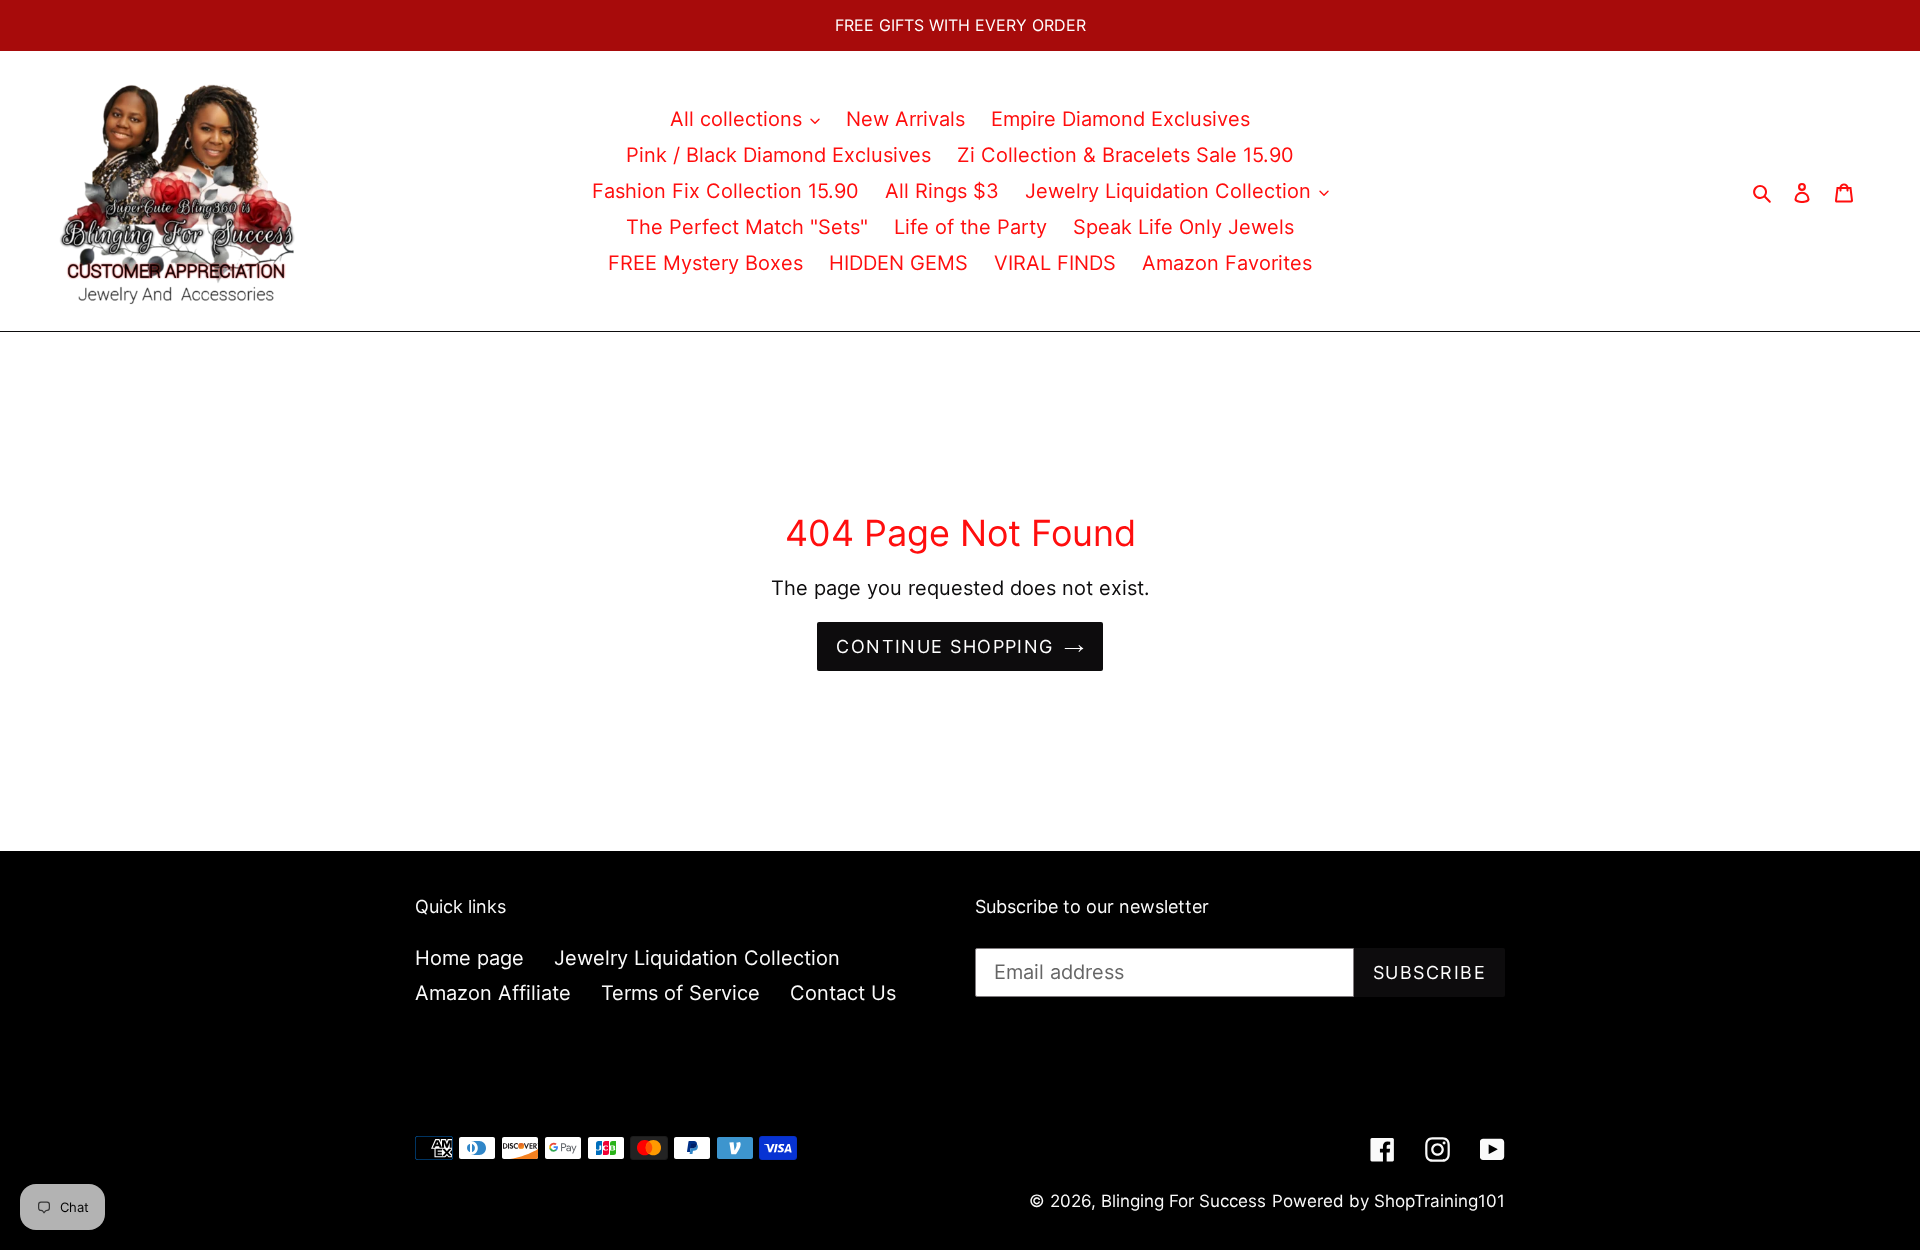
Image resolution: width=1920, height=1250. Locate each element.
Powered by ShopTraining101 (1388, 1201)
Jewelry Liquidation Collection (697, 958)
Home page (469, 958)
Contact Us (843, 993)
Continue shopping (944, 646)
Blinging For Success (1183, 1201)
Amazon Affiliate (493, 993)
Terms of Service (680, 993)
